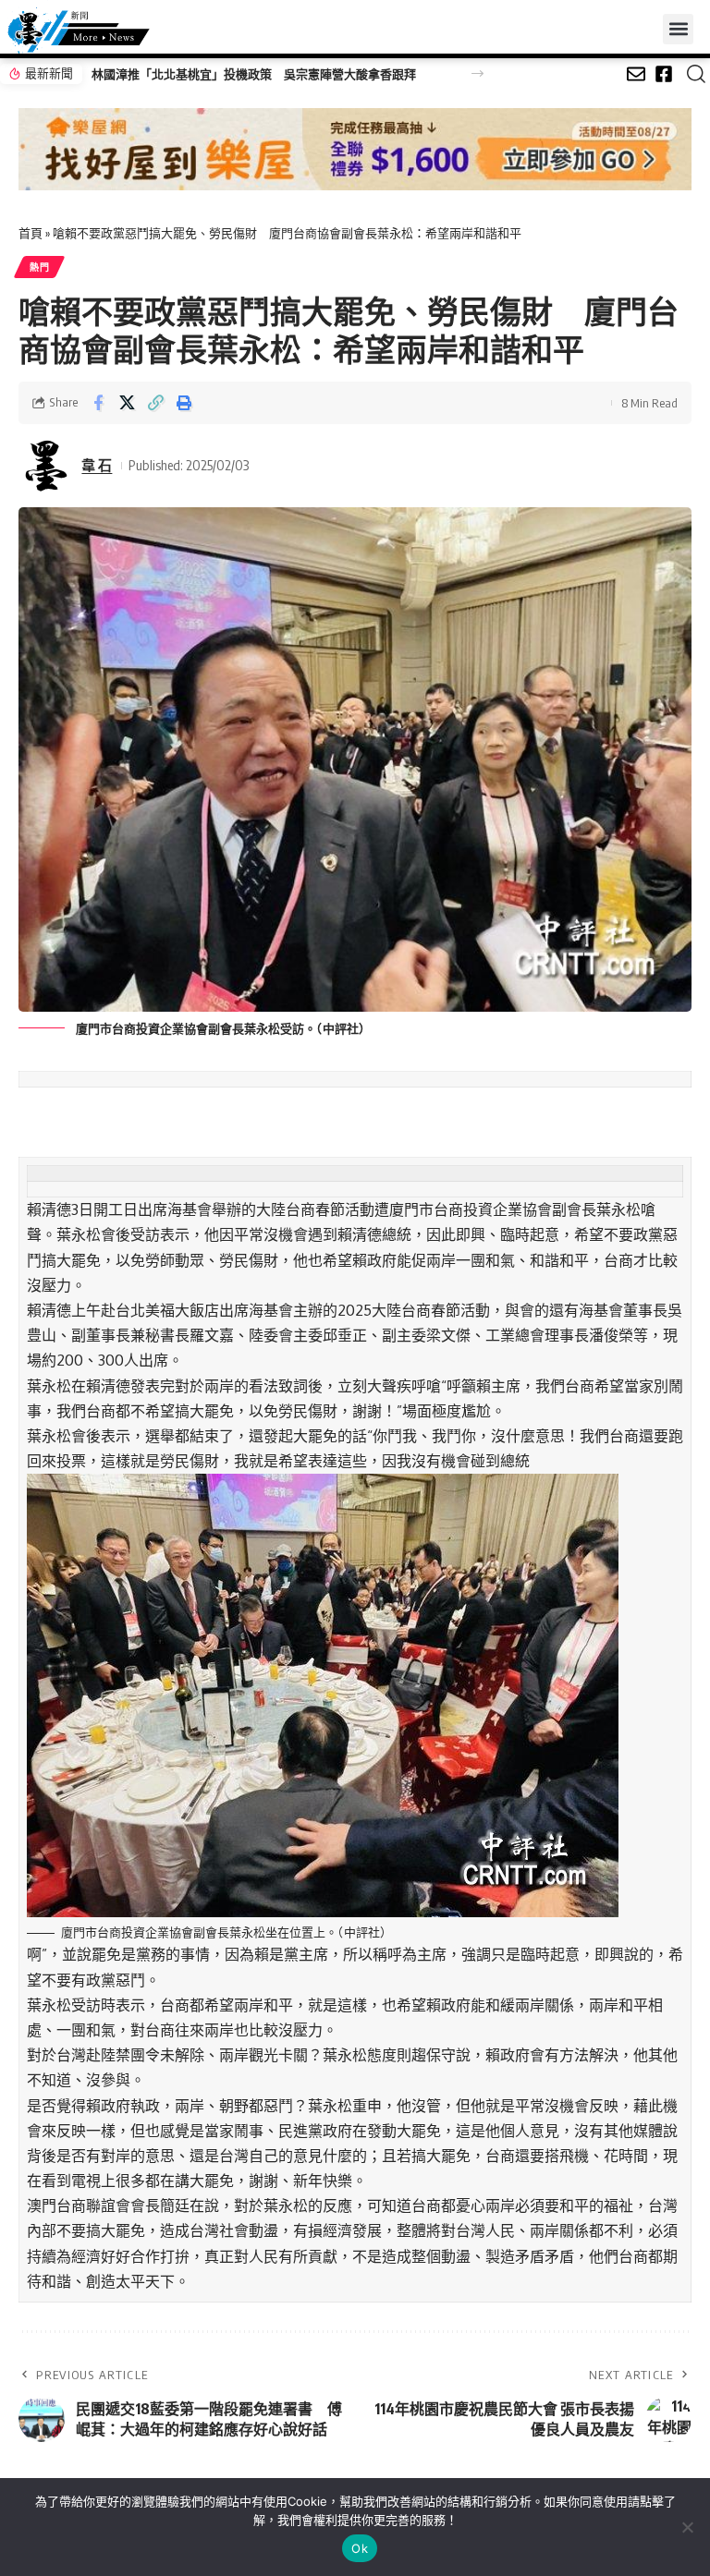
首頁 (31, 233)
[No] (687, 2527)
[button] (678, 29)
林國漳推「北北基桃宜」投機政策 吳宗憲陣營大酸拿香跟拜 (254, 74)
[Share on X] (127, 403)
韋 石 (97, 465)
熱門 (39, 267)
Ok (360, 2548)
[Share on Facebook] (98, 403)
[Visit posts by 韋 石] (46, 466)
